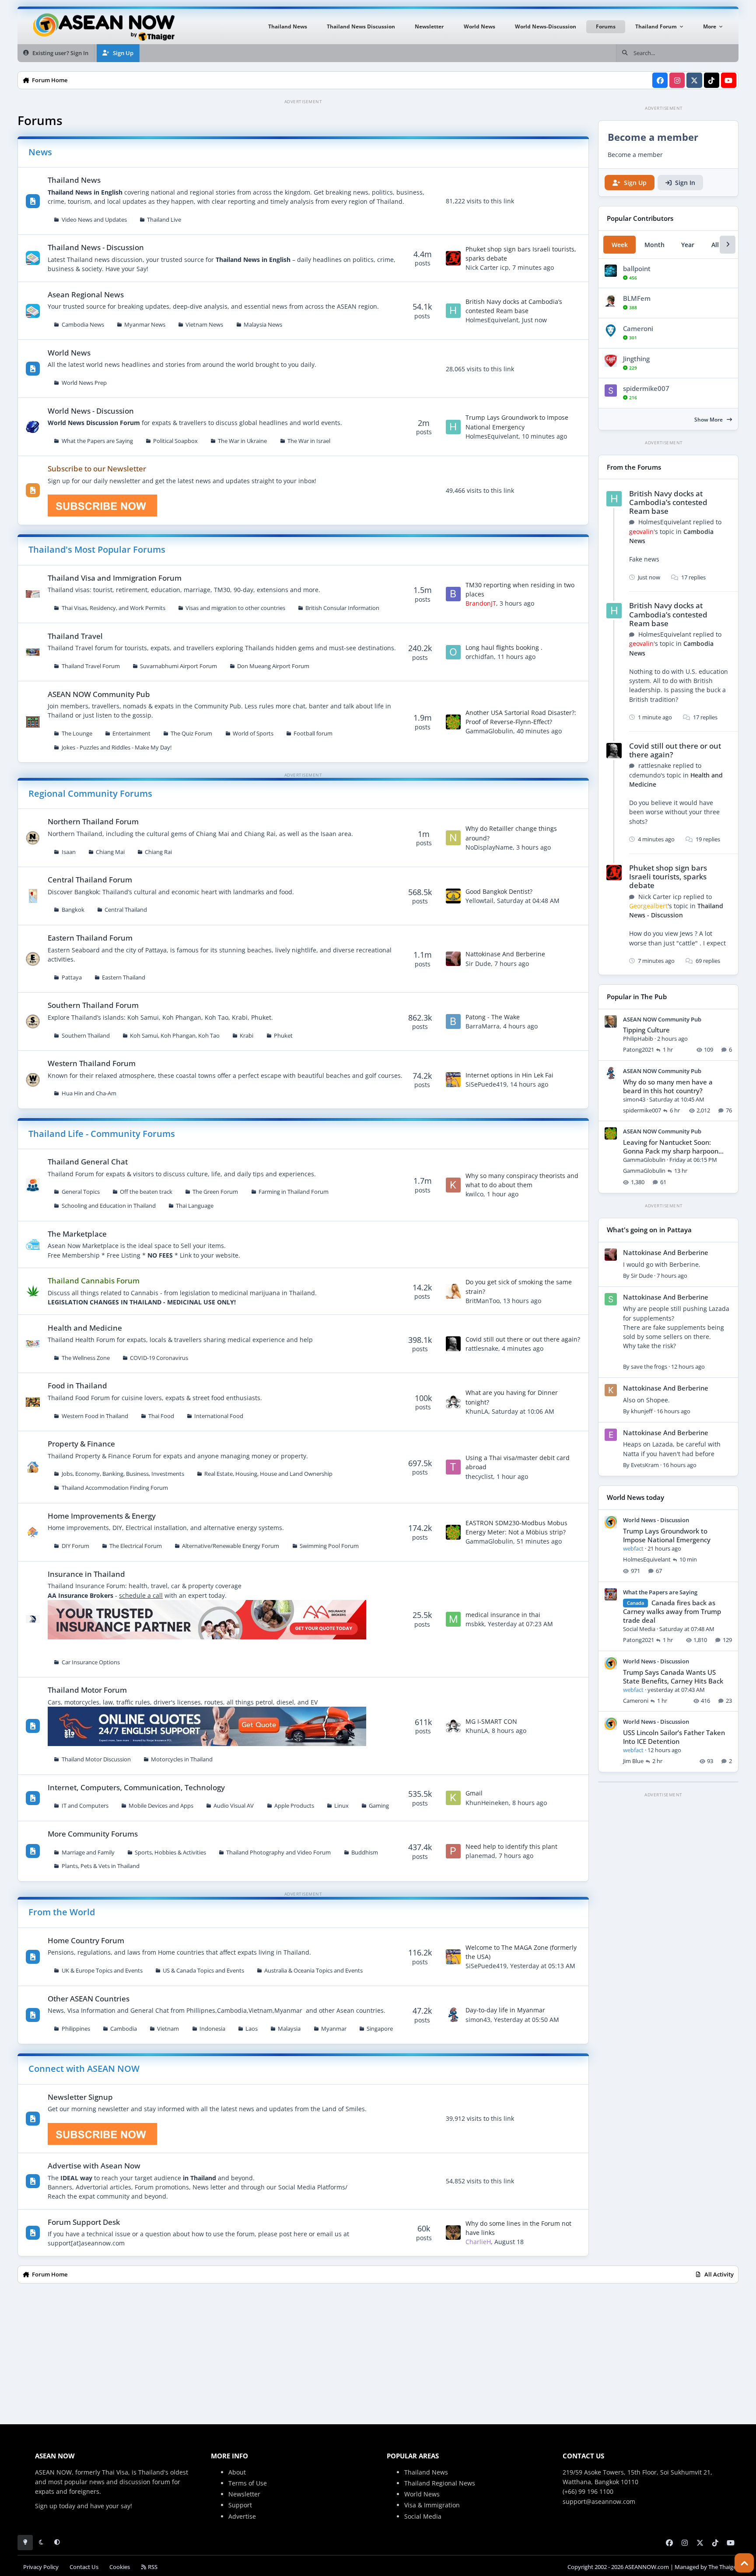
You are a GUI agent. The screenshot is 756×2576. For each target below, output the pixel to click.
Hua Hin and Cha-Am (89, 1093)
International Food (219, 1416)
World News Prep (84, 383)
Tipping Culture (646, 1030)
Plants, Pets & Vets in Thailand (101, 1866)
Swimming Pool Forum (329, 1546)
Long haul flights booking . (504, 647)
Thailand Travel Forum (91, 666)
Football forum (313, 734)
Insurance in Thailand (86, 1574)
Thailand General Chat (88, 1162)
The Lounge (77, 734)
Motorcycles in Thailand (182, 1759)
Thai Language (195, 1206)
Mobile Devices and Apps (161, 1806)
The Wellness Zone (86, 1358)
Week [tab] (620, 245)
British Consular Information (342, 608)
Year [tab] (688, 245)
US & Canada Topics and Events (203, 1971)
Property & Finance (81, 1444)
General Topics (81, 1192)
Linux (341, 1806)
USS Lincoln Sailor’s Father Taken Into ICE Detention (674, 1737)
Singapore (380, 2029)
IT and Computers (85, 1806)
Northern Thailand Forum (93, 821)
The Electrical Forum (136, 1546)
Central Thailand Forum (90, 880)
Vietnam (168, 2029)
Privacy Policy (41, 2567)
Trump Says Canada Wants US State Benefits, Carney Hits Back (673, 1677)
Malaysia (289, 2029)
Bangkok (73, 910)
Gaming (379, 1806)
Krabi (247, 1036)
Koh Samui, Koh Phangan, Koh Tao (175, 1036)
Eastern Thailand (124, 978)
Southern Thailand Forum (93, 1005)
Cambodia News (83, 325)
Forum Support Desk (84, 2222)
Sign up (46, 2506)
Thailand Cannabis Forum (94, 1281)
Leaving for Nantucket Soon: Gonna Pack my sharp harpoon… (673, 1147)
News (40, 152)
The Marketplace (77, 1234)
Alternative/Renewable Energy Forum (231, 1546)
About (237, 2472)
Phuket (283, 1036)
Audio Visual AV (234, 1806)
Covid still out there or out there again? (523, 1339)
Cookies (120, 2567)
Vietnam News (204, 325)
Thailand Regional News (440, 2483)
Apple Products (294, 1806)
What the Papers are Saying (97, 441)
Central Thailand (126, 910)
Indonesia (212, 2029)
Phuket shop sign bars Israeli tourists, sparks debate (668, 877)
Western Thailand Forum (92, 1063)
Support (240, 2505)
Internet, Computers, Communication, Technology (136, 1787)
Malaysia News (263, 325)
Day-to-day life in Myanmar (505, 2010)
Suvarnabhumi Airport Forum (178, 666)
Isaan (69, 852)
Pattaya (72, 978)
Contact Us (84, 2567)
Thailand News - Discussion (96, 247)
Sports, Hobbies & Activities (170, 1853)
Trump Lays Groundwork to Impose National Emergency (667, 1535)
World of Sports (253, 734)
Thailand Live (164, 220)
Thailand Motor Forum (87, 1690)
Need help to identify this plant (511, 1846)
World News (69, 353)
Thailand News (74, 180)
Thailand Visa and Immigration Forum (115, 578)
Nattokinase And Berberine (505, 954)
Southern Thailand (86, 1036)
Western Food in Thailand (95, 1416)
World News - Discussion (91, 411)
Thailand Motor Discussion (96, 1759)
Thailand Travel (75, 636)
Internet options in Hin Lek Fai (509, 1075)
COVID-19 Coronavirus (159, 1358)
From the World (62, 1912)
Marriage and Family (88, 1853)
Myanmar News (145, 325)
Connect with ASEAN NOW (84, 2069)
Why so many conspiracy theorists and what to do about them (522, 1180)
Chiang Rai (158, 852)
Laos (252, 2029)
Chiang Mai (110, 852)
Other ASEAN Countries (89, 1999)
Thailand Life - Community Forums (102, 1134)
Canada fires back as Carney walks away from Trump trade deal (672, 1612)
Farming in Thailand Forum (294, 1192)
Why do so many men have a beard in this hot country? (668, 1086)
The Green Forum (215, 1192)
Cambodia (124, 2029)
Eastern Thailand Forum (90, 938)
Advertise (242, 2516)
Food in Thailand (77, 1386)
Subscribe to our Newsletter (97, 469)
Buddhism (365, 1853)
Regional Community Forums (90, 793)
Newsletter (244, 2494)
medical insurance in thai (503, 1615)
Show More (709, 420)
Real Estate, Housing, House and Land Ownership (268, 1474)
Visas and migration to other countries (235, 608)
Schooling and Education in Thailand (109, 1206)
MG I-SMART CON (491, 1721)
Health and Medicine (85, 1328)
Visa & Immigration (432, 2505)
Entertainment (131, 734)
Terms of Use (248, 2483)
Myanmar (334, 2029)
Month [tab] (654, 245)
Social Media (423, 2516)
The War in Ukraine (242, 441)
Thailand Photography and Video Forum (278, 1853)
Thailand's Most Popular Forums (97, 549)
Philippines (76, 2029)
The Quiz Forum (191, 734)
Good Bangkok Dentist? (499, 891)
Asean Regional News (86, 295)
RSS (152, 2567)
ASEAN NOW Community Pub (99, 694)
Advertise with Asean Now (94, 2166)
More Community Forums (93, 1834)
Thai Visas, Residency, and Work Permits (114, 608)
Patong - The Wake (493, 1017)
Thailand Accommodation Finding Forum (115, 1488)
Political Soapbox (175, 441)
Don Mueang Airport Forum (273, 666)
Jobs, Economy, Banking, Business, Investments (123, 1474)
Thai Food (161, 1416)
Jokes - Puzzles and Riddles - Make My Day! (117, 748)
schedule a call (141, 1595)
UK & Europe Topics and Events (102, 1971)
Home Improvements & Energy (102, 1516)
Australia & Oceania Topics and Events (313, 1971)
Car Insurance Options (91, 1662)
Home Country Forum (86, 1940)
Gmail (474, 1793)
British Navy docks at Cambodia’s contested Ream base (668, 502)
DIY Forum (75, 1546)
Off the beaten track (146, 1192)
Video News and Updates (94, 220)
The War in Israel (309, 441)
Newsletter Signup (80, 2097)
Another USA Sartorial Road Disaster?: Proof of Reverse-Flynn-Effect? (521, 717)
